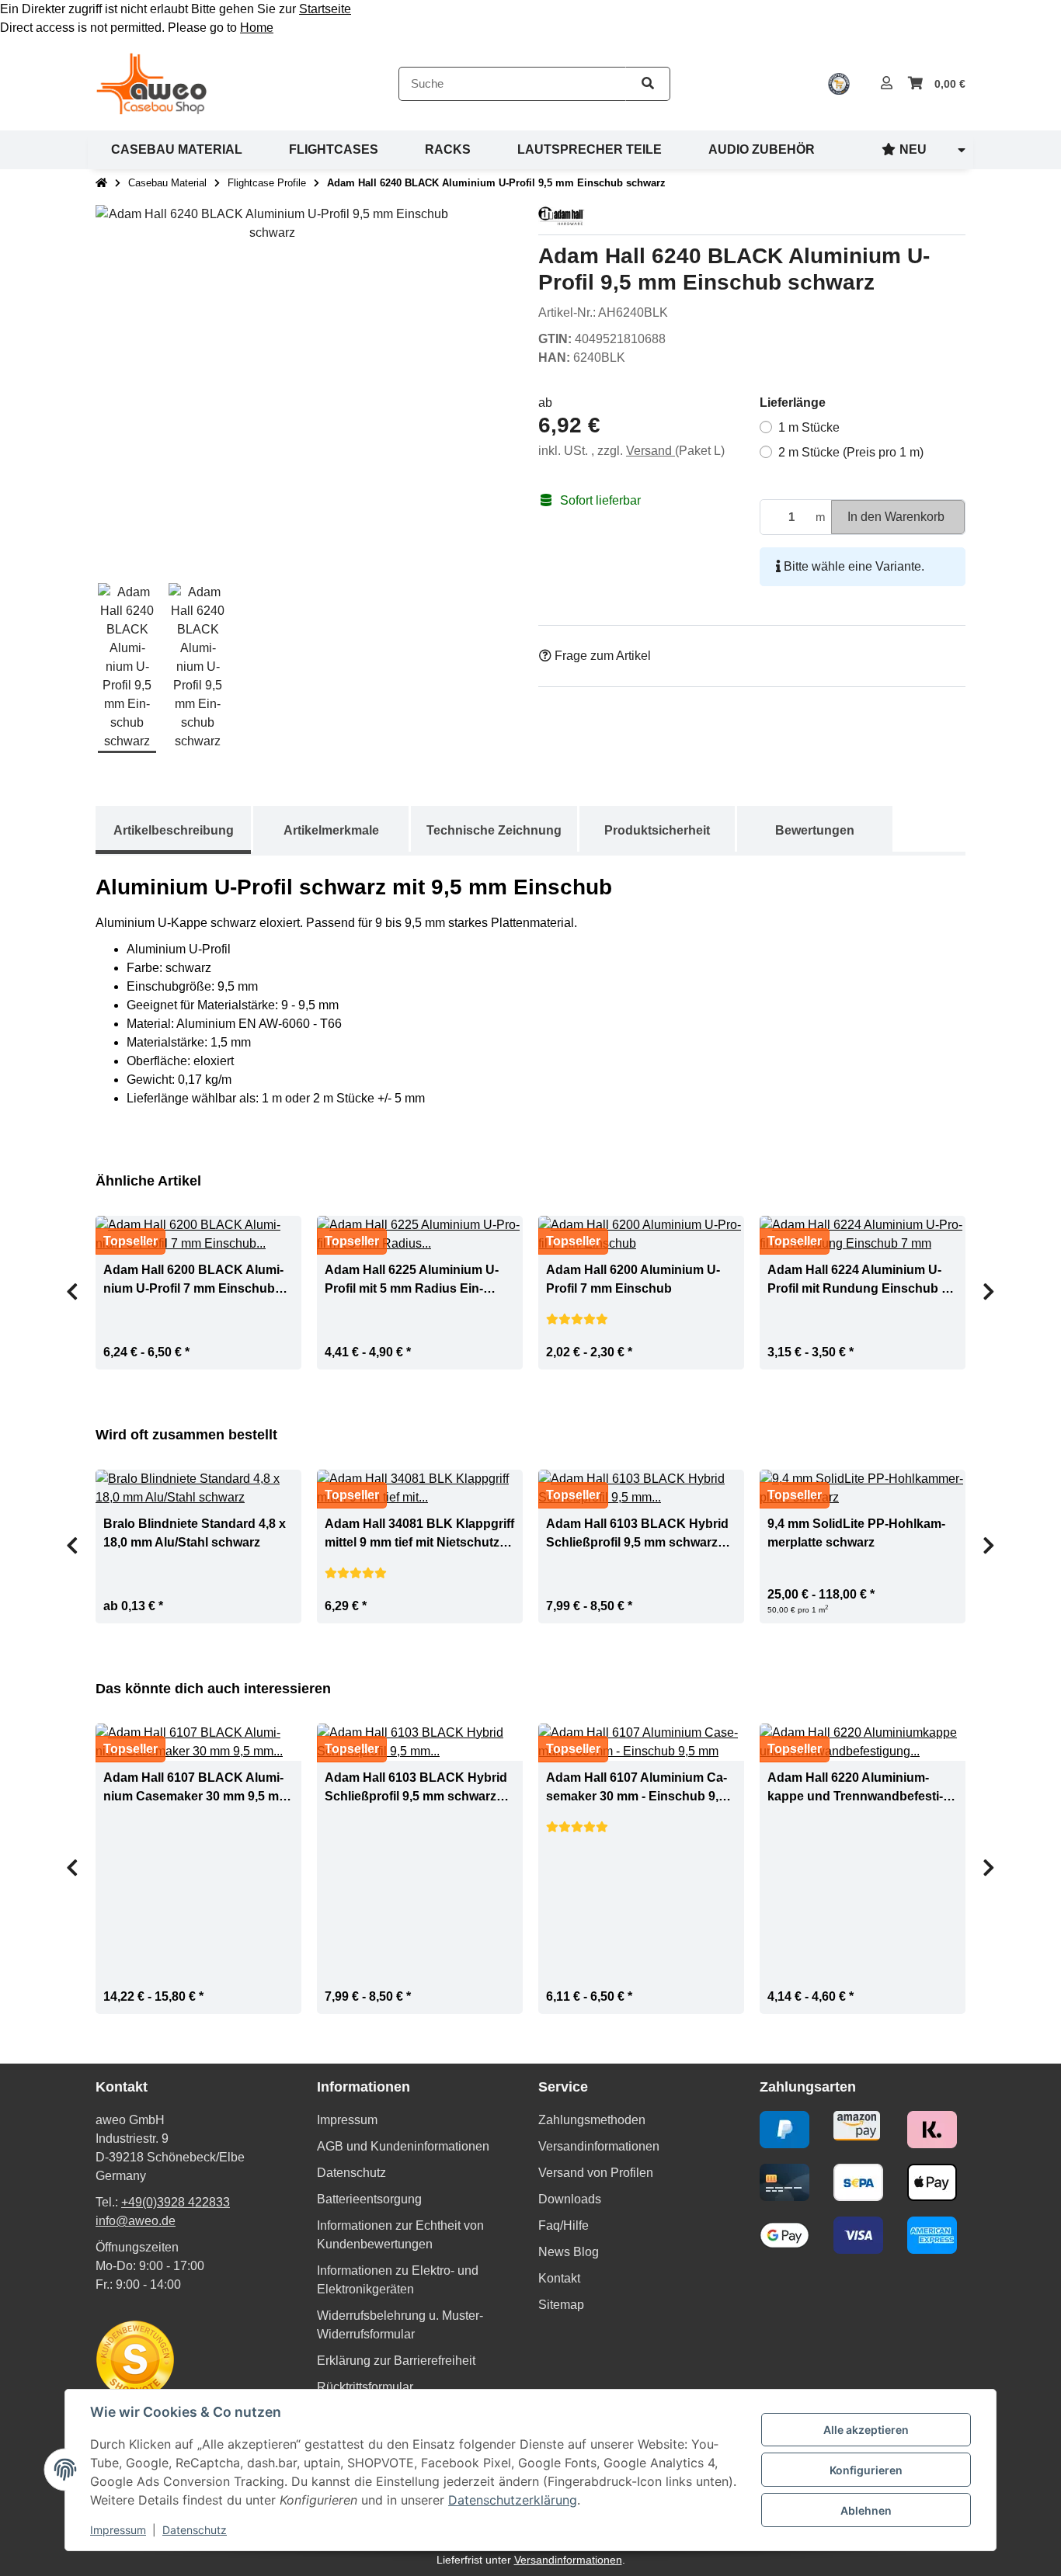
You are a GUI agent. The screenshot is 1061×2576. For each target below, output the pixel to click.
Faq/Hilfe (564, 2225)
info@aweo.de (136, 2221)
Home (257, 28)
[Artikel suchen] (648, 84)
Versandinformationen (599, 2146)
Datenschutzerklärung (513, 2500)
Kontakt (559, 2278)
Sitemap (561, 2305)
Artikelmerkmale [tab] (331, 830)
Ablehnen (866, 2510)
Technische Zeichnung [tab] (494, 830)
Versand (651, 451)
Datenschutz (195, 2530)
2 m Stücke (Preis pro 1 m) (851, 452)
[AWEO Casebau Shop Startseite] (151, 83)
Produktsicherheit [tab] (657, 830)
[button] (887, 84)
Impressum (118, 2530)
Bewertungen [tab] (815, 830)
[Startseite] (101, 183)
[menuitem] (177, 150)
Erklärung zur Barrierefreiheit (396, 2361)
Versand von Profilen (596, 2173)
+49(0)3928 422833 (176, 2202)
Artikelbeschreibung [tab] (174, 830)
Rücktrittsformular (365, 2387)
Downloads (570, 2199)
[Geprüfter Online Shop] (839, 84)
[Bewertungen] (577, 1319)
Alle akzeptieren (866, 2430)
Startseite (325, 9)
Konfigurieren (866, 2470)
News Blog (569, 2252)
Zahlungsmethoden (592, 2120)
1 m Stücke (809, 427)
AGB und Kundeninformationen (403, 2146)
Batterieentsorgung (369, 2199)
